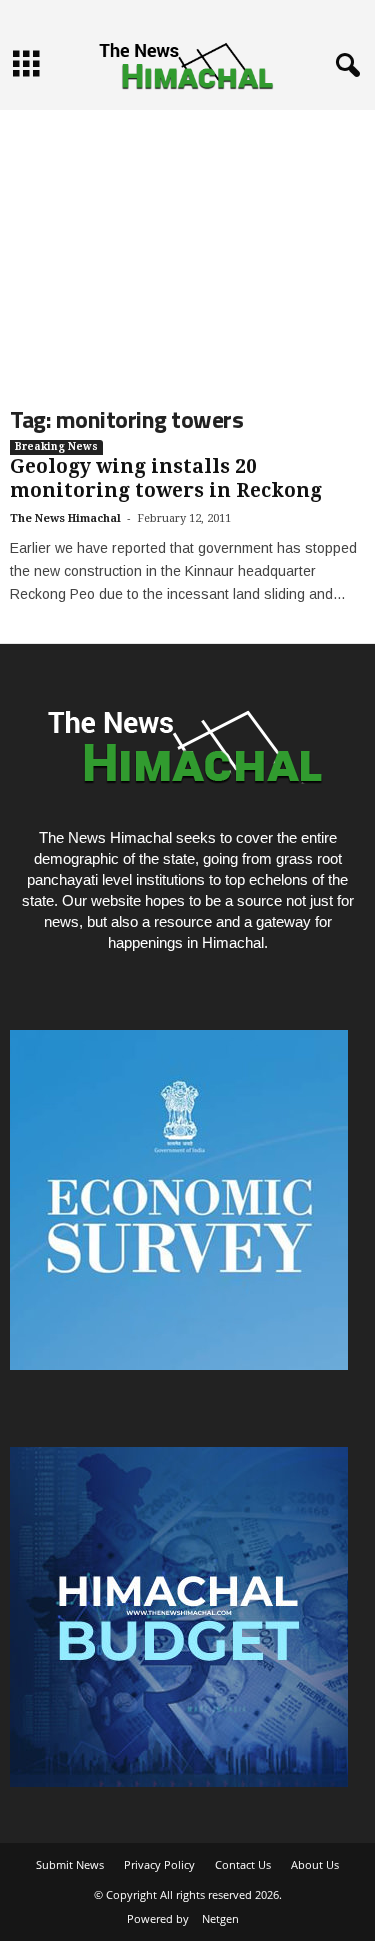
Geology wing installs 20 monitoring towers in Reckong (166, 478)
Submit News (70, 1864)
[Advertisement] (187, 241)
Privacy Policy (159, 1864)
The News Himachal (65, 518)
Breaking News (56, 446)
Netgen (220, 1918)
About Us (315, 1864)
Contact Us (243, 1864)
